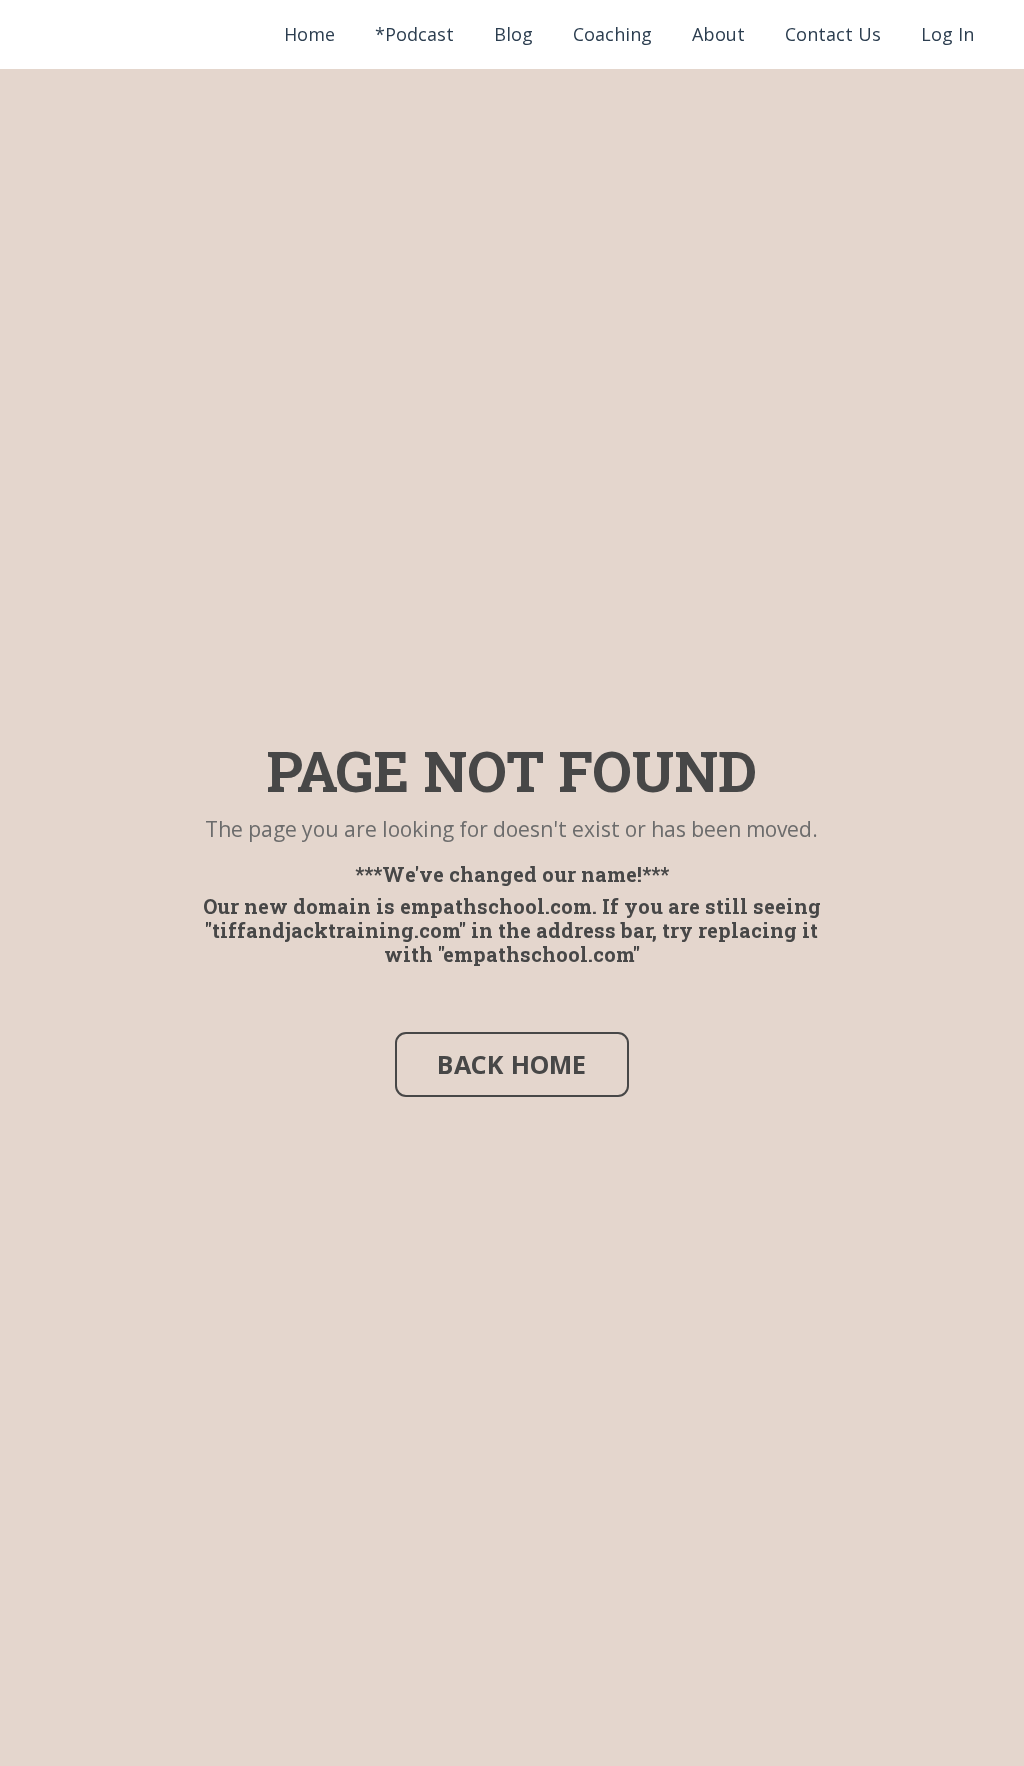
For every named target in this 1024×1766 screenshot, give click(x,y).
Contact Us (833, 34)
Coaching (612, 34)
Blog (513, 34)
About (718, 34)
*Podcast (414, 34)
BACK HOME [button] (511, 1064)
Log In (947, 34)
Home (309, 34)
